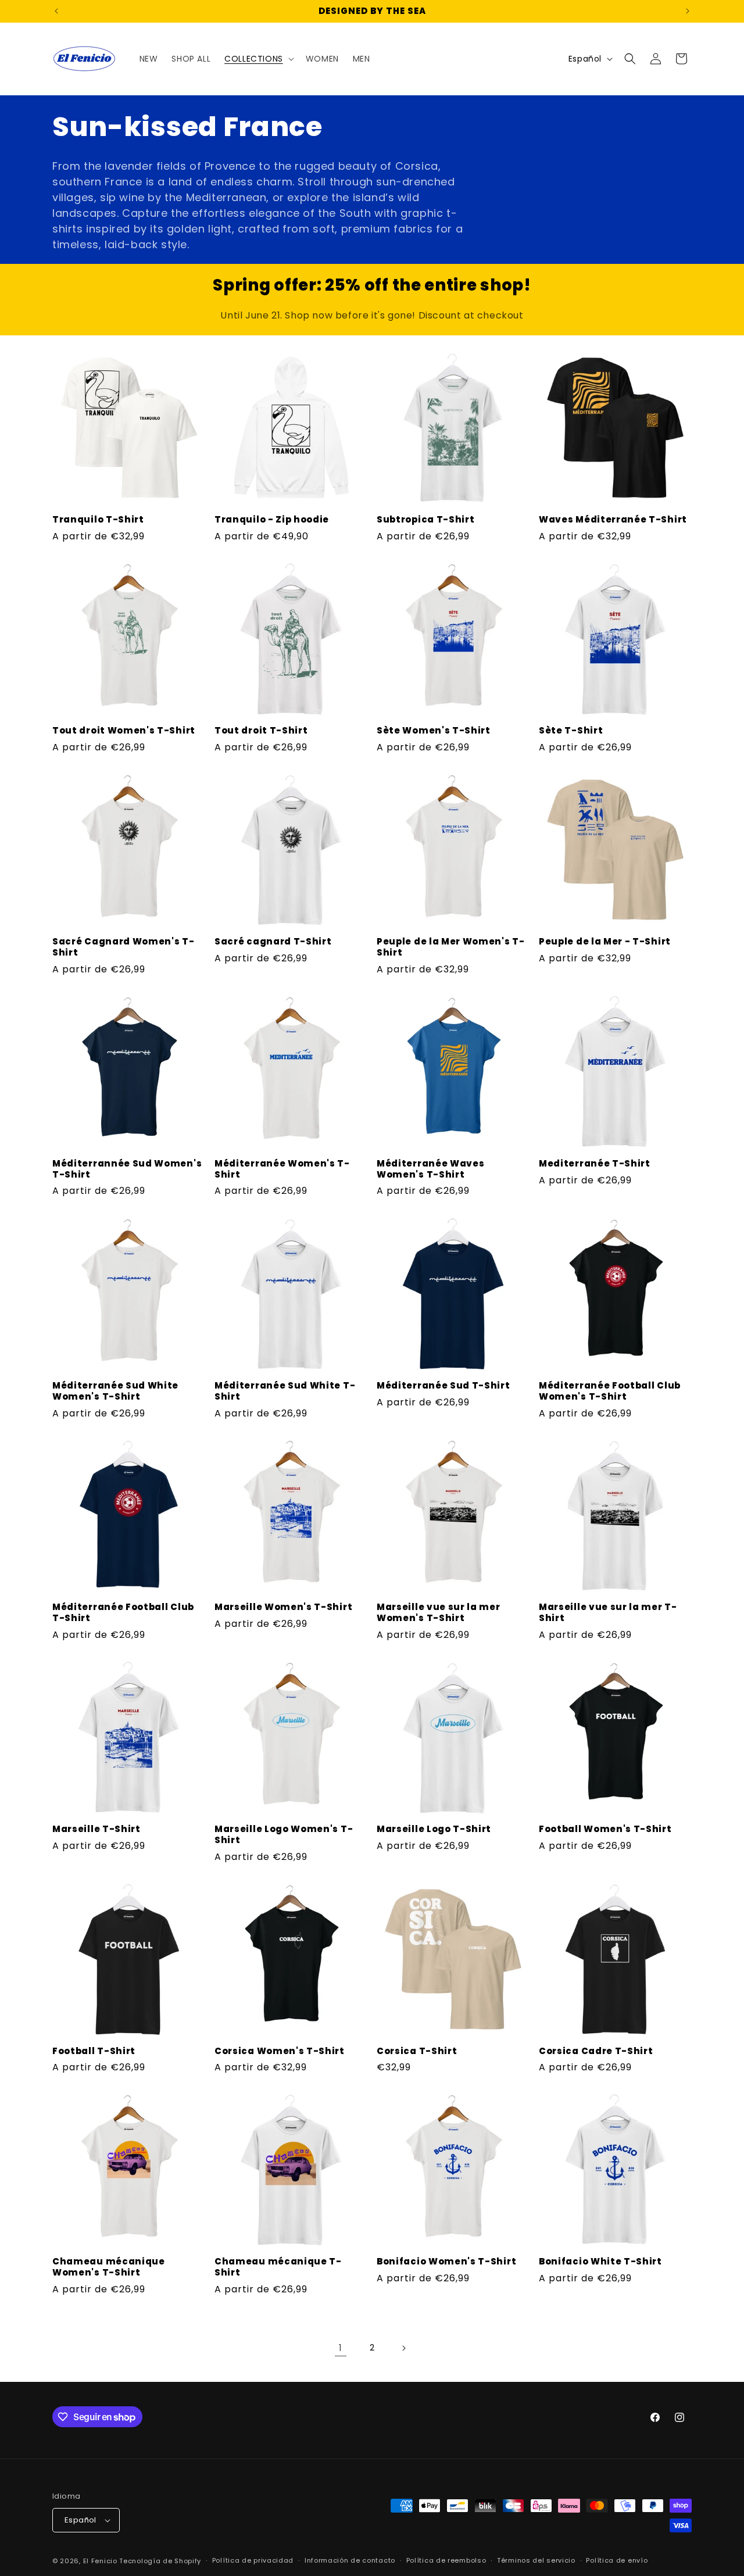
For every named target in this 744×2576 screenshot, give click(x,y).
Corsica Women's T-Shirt (280, 2051)
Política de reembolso (446, 2560)
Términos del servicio (536, 2560)
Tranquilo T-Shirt (98, 520)
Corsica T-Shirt (417, 2051)
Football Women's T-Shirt (605, 1829)
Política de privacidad (253, 2560)
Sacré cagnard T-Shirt (273, 942)
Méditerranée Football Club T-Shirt (123, 1613)
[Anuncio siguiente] (688, 11)
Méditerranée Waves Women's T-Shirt (430, 1169)
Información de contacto (350, 2560)
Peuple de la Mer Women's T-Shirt (451, 947)
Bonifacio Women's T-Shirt (446, 2262)
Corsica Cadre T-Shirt (596, 2051)
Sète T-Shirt (571, 731)
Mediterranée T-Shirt (595, 1164)
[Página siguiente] (403, 2348)
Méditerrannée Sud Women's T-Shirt (127, 1169)
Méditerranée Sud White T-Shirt (285, 1391)
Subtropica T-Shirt (425, 520)
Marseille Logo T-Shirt (434, 1829)
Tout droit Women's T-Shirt (124, 731)
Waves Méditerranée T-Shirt (613, 520)
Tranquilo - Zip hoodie (272, 520)
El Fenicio (100, 2561)
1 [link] (341, 2348)
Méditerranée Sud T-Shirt (443, 1386)
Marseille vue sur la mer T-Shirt (608, 1613)
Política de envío (617, 2560)
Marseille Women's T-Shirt (283, 1607)
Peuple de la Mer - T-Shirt (605, 942)
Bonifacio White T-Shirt (600, 2262)
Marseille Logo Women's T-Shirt (284, 1835)
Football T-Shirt (94, 2051)
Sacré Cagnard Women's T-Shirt (124, 947)
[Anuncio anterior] (56, 11)
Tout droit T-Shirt (261, 731)
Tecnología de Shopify (160, 2561)
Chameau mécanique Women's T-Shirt (109, 2267)
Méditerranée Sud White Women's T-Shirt (115, 1391)
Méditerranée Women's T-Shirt (282, 1169)
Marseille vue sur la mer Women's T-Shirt (439, 1613)
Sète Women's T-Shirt (434, 731)
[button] (258, 59)
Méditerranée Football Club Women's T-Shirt (610, 1391)
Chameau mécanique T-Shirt (278, 2267)
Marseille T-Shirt (96, 1829)
